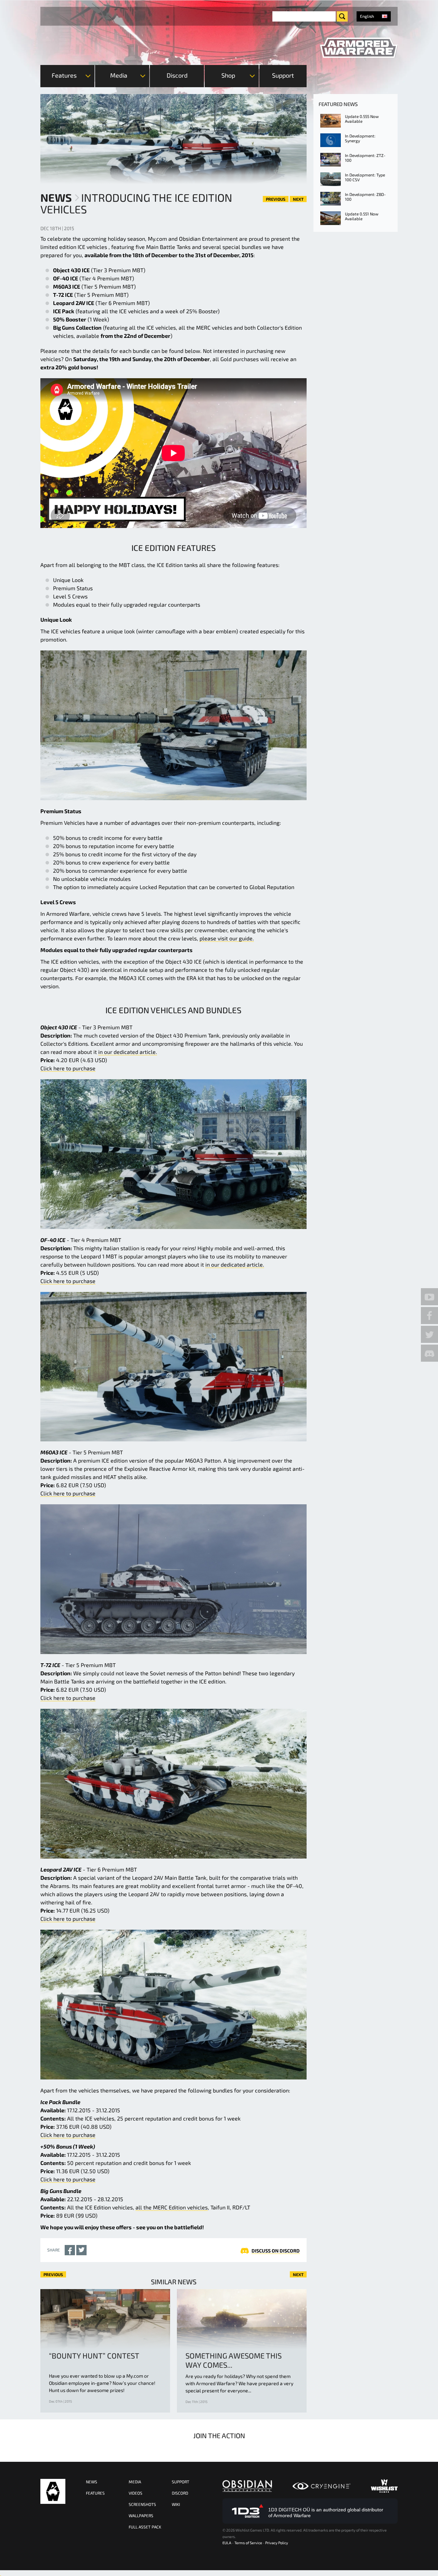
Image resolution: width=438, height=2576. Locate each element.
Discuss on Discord (276, 2251)
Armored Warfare (53, 2491)
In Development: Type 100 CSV (365, 177)
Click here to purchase (68, 1068)
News (56, 197)
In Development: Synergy (360, 138)
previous (276, 199)
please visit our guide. (227, 938)
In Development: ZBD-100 (365, 197)
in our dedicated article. (128, 1052)
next (298, 199)
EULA (227, 2543)
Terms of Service (248, 2543)
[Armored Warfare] (359, 48)
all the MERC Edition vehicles (172, 2207)
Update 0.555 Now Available (362, 119)
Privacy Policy (277, 2543)
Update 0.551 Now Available (362, 216)
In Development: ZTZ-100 (365, 158)
